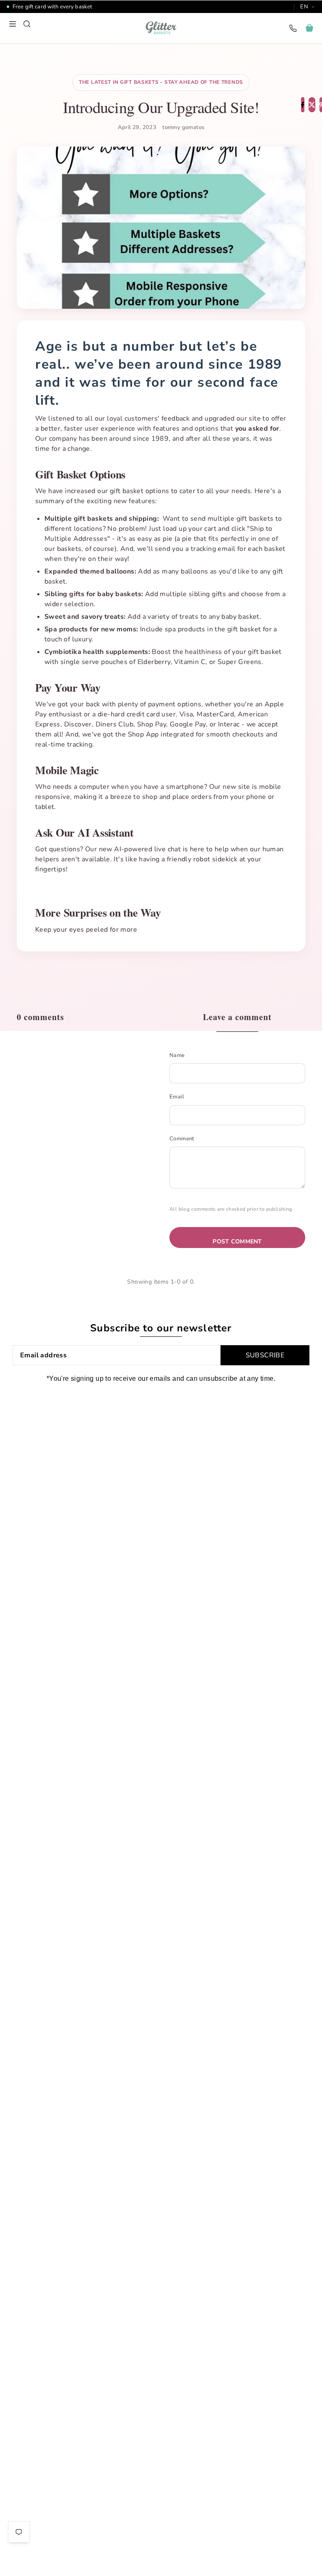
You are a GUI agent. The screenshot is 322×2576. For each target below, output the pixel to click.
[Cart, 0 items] (309, 28)
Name (177, 1055)
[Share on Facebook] (303, 105)
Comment (182, 1139)
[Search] (27, 24)
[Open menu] (13, 24)
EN (304, 7)
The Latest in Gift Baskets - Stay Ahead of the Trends (161, 82)
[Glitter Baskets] (161, 28)
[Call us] (293, 28)
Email (177, 1097)
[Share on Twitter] (312, 105)
